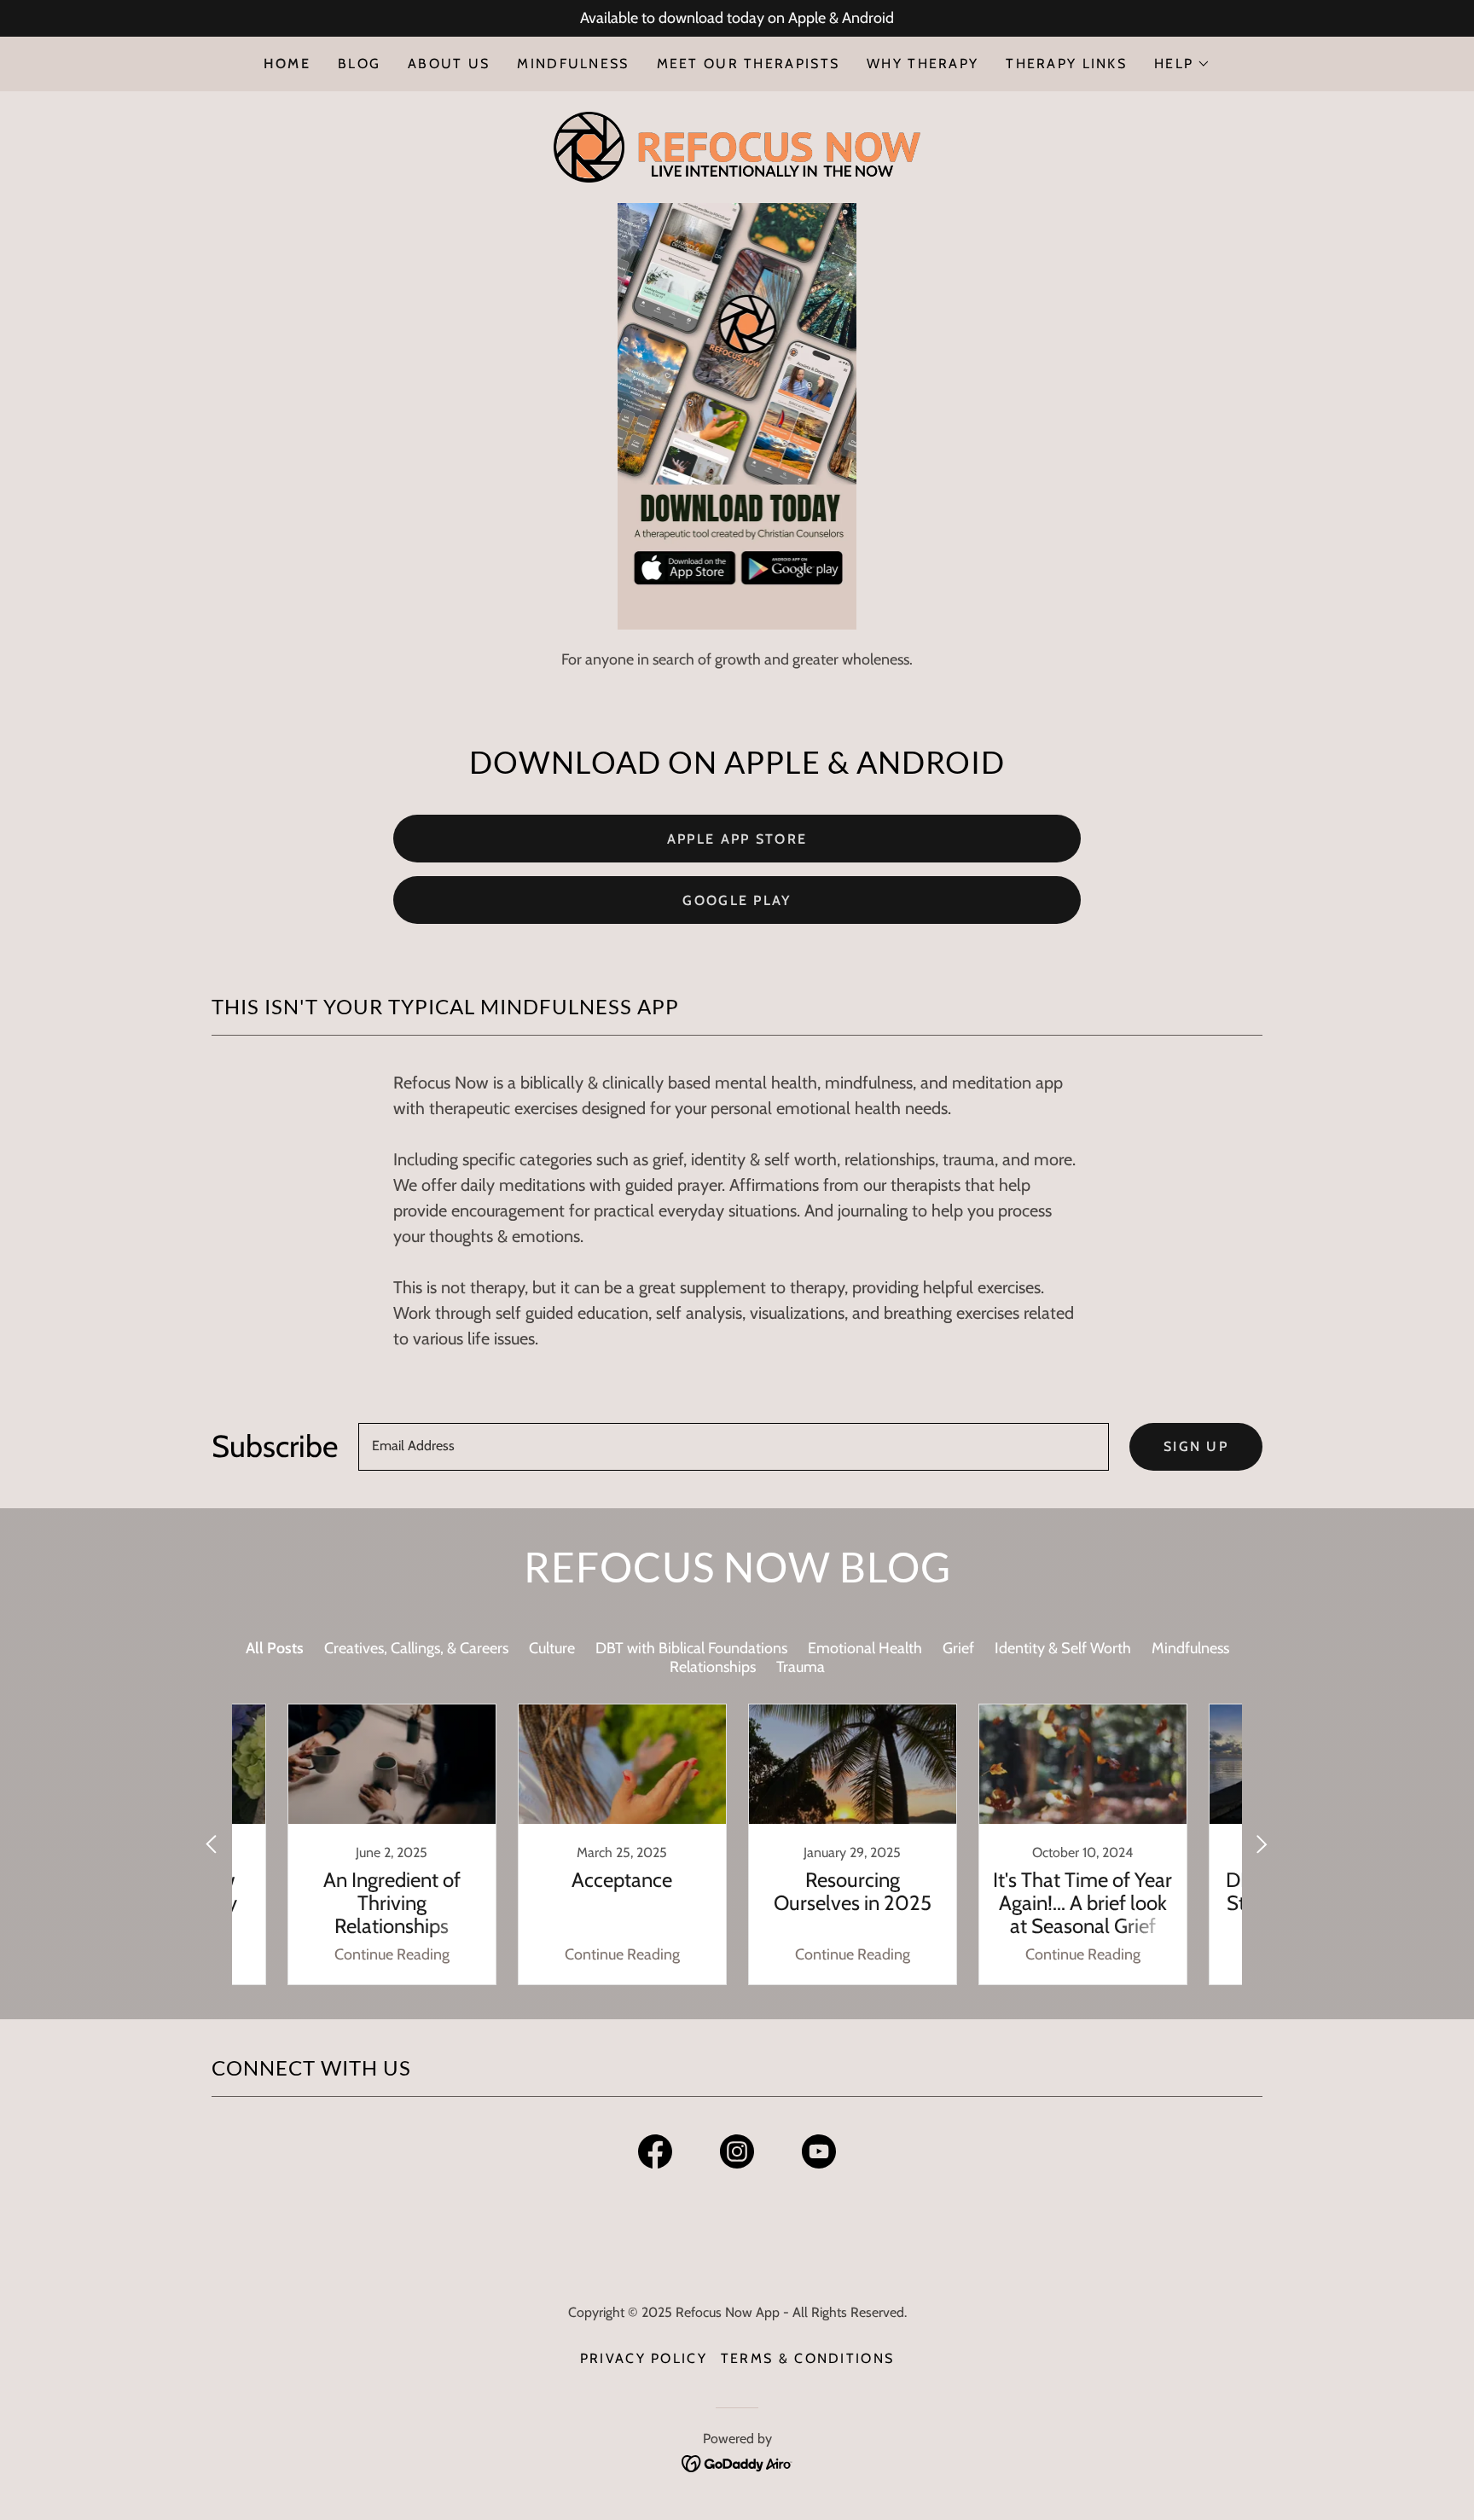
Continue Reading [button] (392, 1954)
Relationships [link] (713, 1667)
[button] (1182, 64)
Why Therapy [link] (923, 64)
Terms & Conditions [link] (807, 2358)
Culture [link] (552, 1648)
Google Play (737, 900)
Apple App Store (737, 839)
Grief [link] (958, 1648)
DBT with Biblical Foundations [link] (691, 1648)
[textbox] (734, 1447)
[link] (737, 146)
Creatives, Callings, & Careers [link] (416, 1648)
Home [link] (287, 64)
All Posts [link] (275, 1648)
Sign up (1196, 1446)
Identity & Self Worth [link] (1063, 1648)
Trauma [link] (801, 1667)
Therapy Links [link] (1066, 64)
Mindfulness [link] (573, 64)
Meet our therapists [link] (748, 64)
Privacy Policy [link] (644, 2358)
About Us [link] (449, 64)
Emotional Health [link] (865, 1648)
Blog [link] (359, 64)
